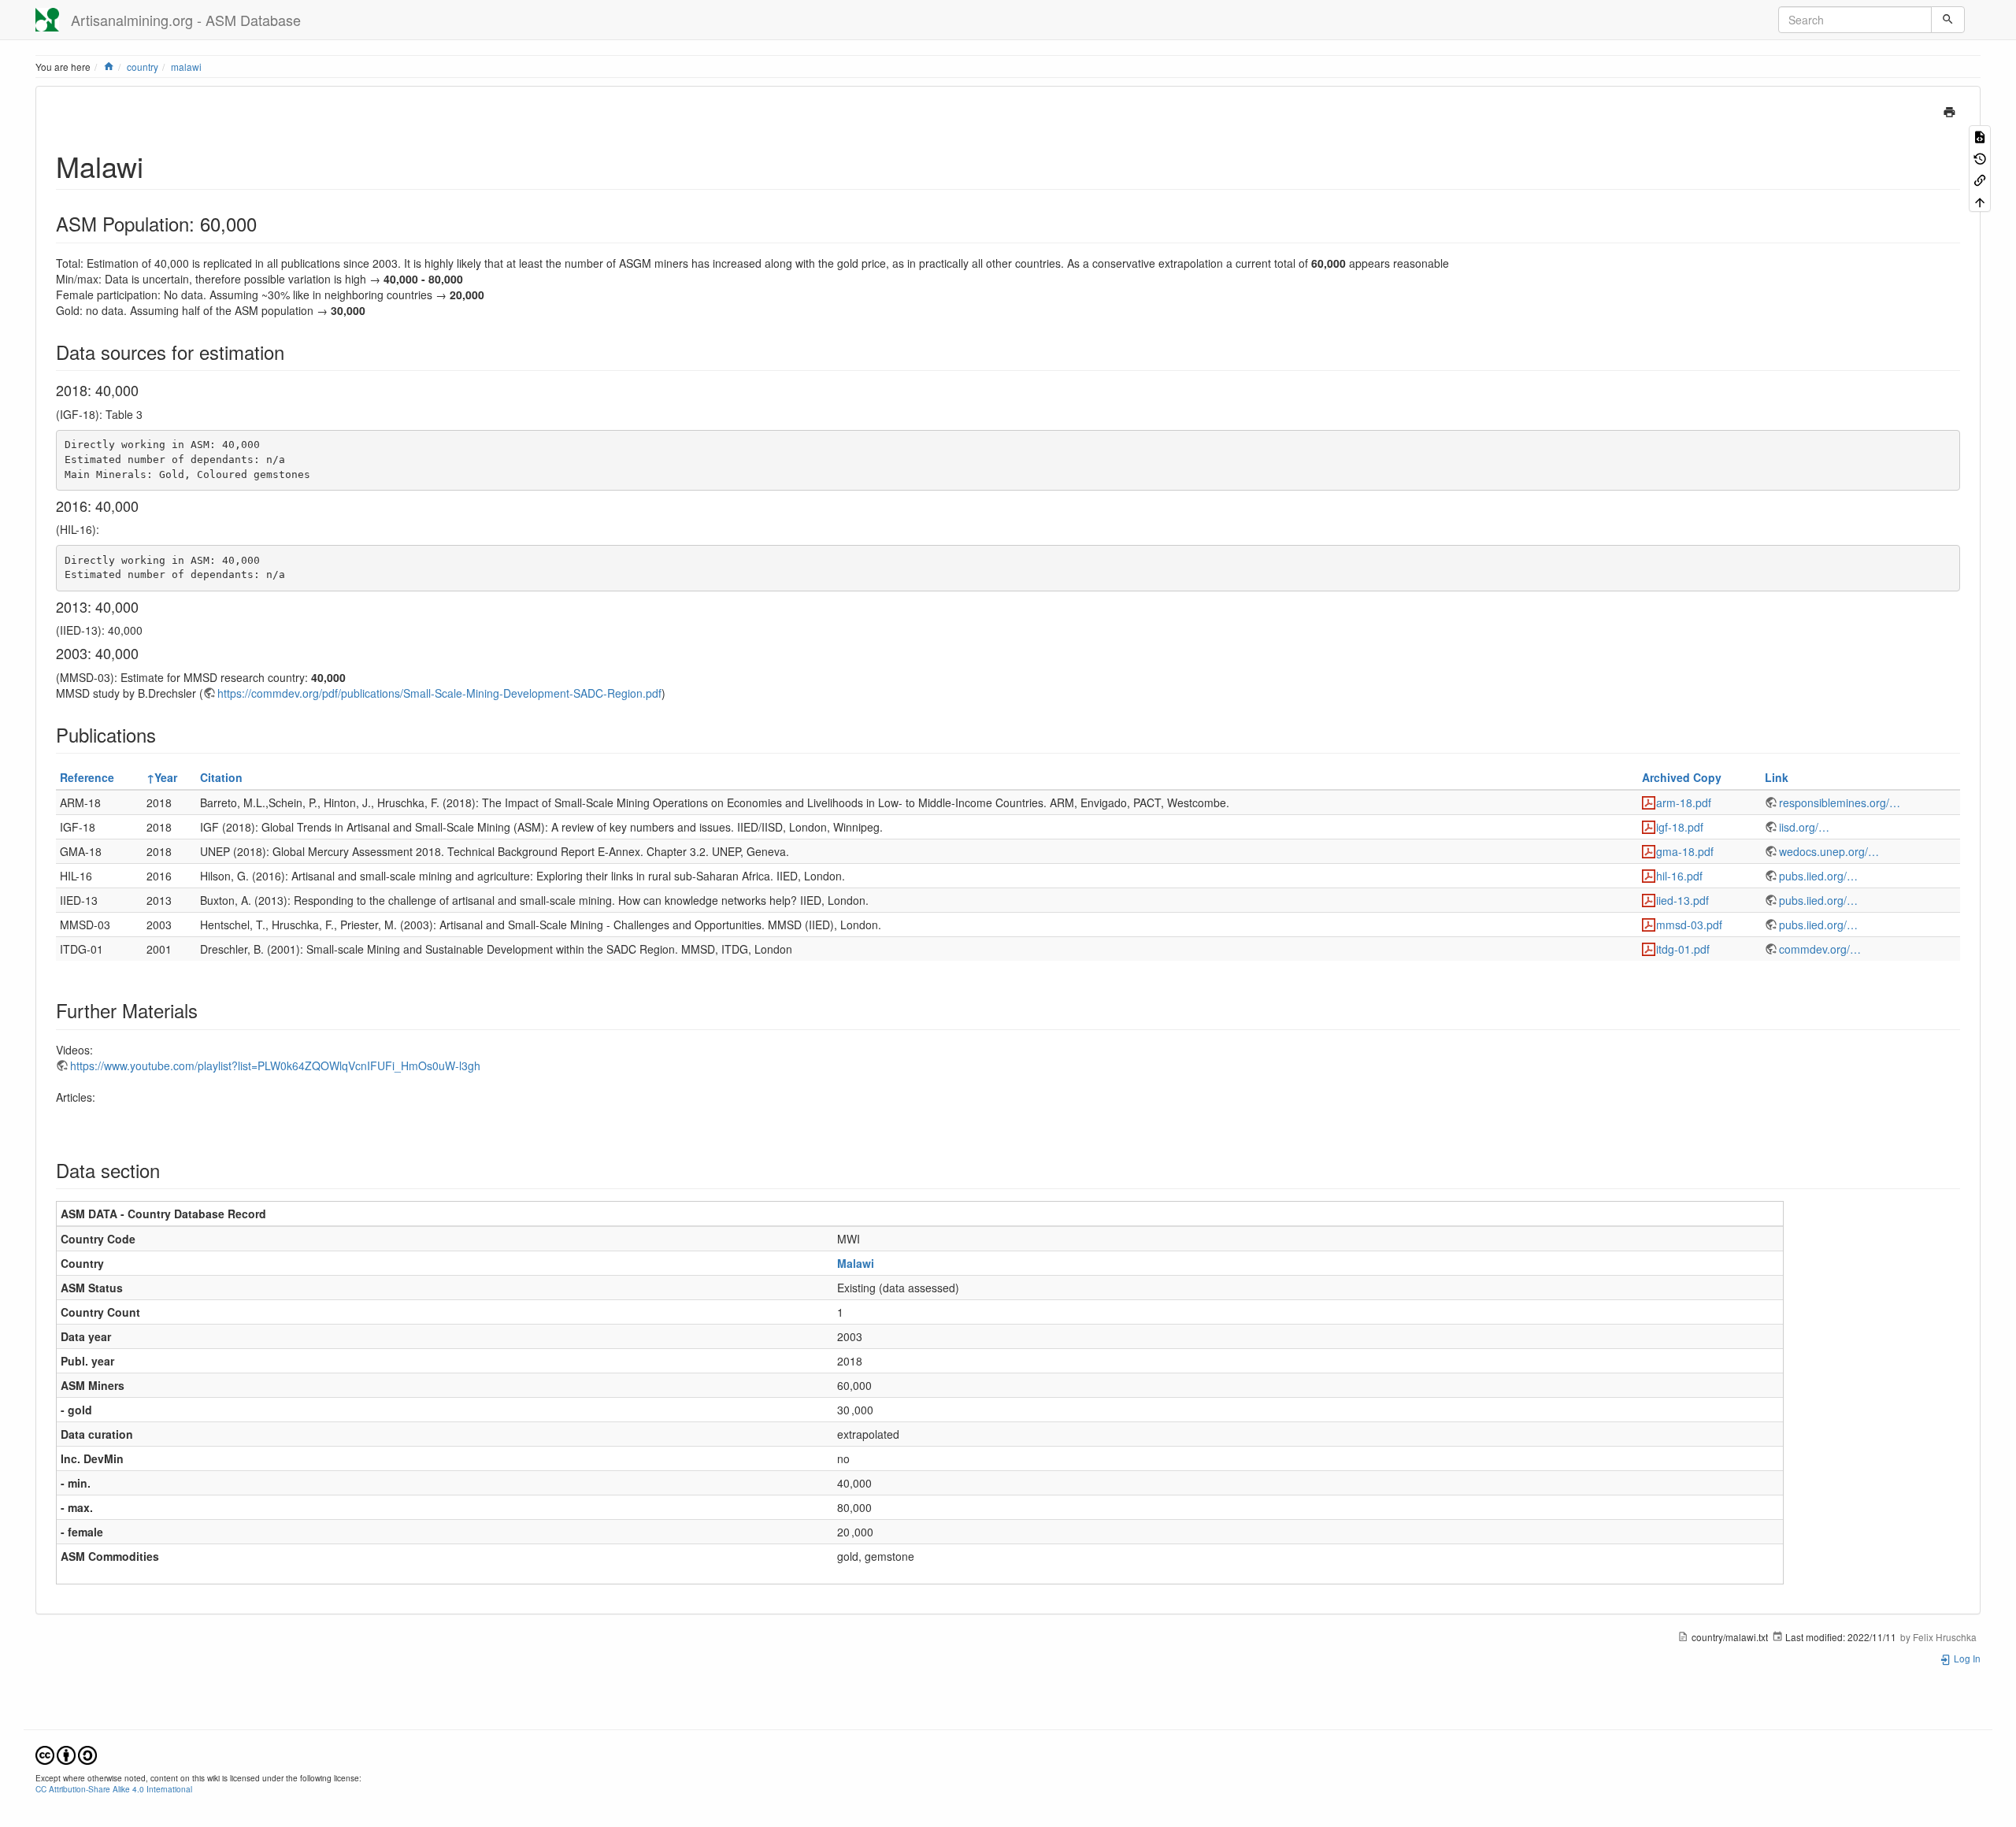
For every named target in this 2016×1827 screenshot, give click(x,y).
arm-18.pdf (1684, 802)
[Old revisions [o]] (1980, 157)
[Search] (1948, 20)
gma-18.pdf (1685, 851)
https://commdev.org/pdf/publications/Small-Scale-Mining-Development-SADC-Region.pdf (439, 693)
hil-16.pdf (1679, 876)
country (143, 67)
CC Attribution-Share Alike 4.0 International (114, 1789)
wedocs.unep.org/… (1829, 851)
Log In (1966, 1658)
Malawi (856, 1263)
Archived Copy (1682, 777)
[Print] (1949, 110)
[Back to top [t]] (1980, 200)
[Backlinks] (1980, 179)
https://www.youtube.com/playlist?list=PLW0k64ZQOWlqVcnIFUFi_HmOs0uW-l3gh (275, 1065)
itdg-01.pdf (1683, 949)
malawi (186, 67)
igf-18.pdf (1680, 827)
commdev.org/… (1820, 949)
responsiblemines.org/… (1840, 802)
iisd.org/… (1804, 827)
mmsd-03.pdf (1689, 925)
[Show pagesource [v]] (1980, 136)
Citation (221, 777)
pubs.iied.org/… (1818, 876)
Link (1777, 777)
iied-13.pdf (1682, 900)
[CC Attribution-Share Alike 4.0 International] (66, 1753)
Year (166, 777)
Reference (87, 777)
